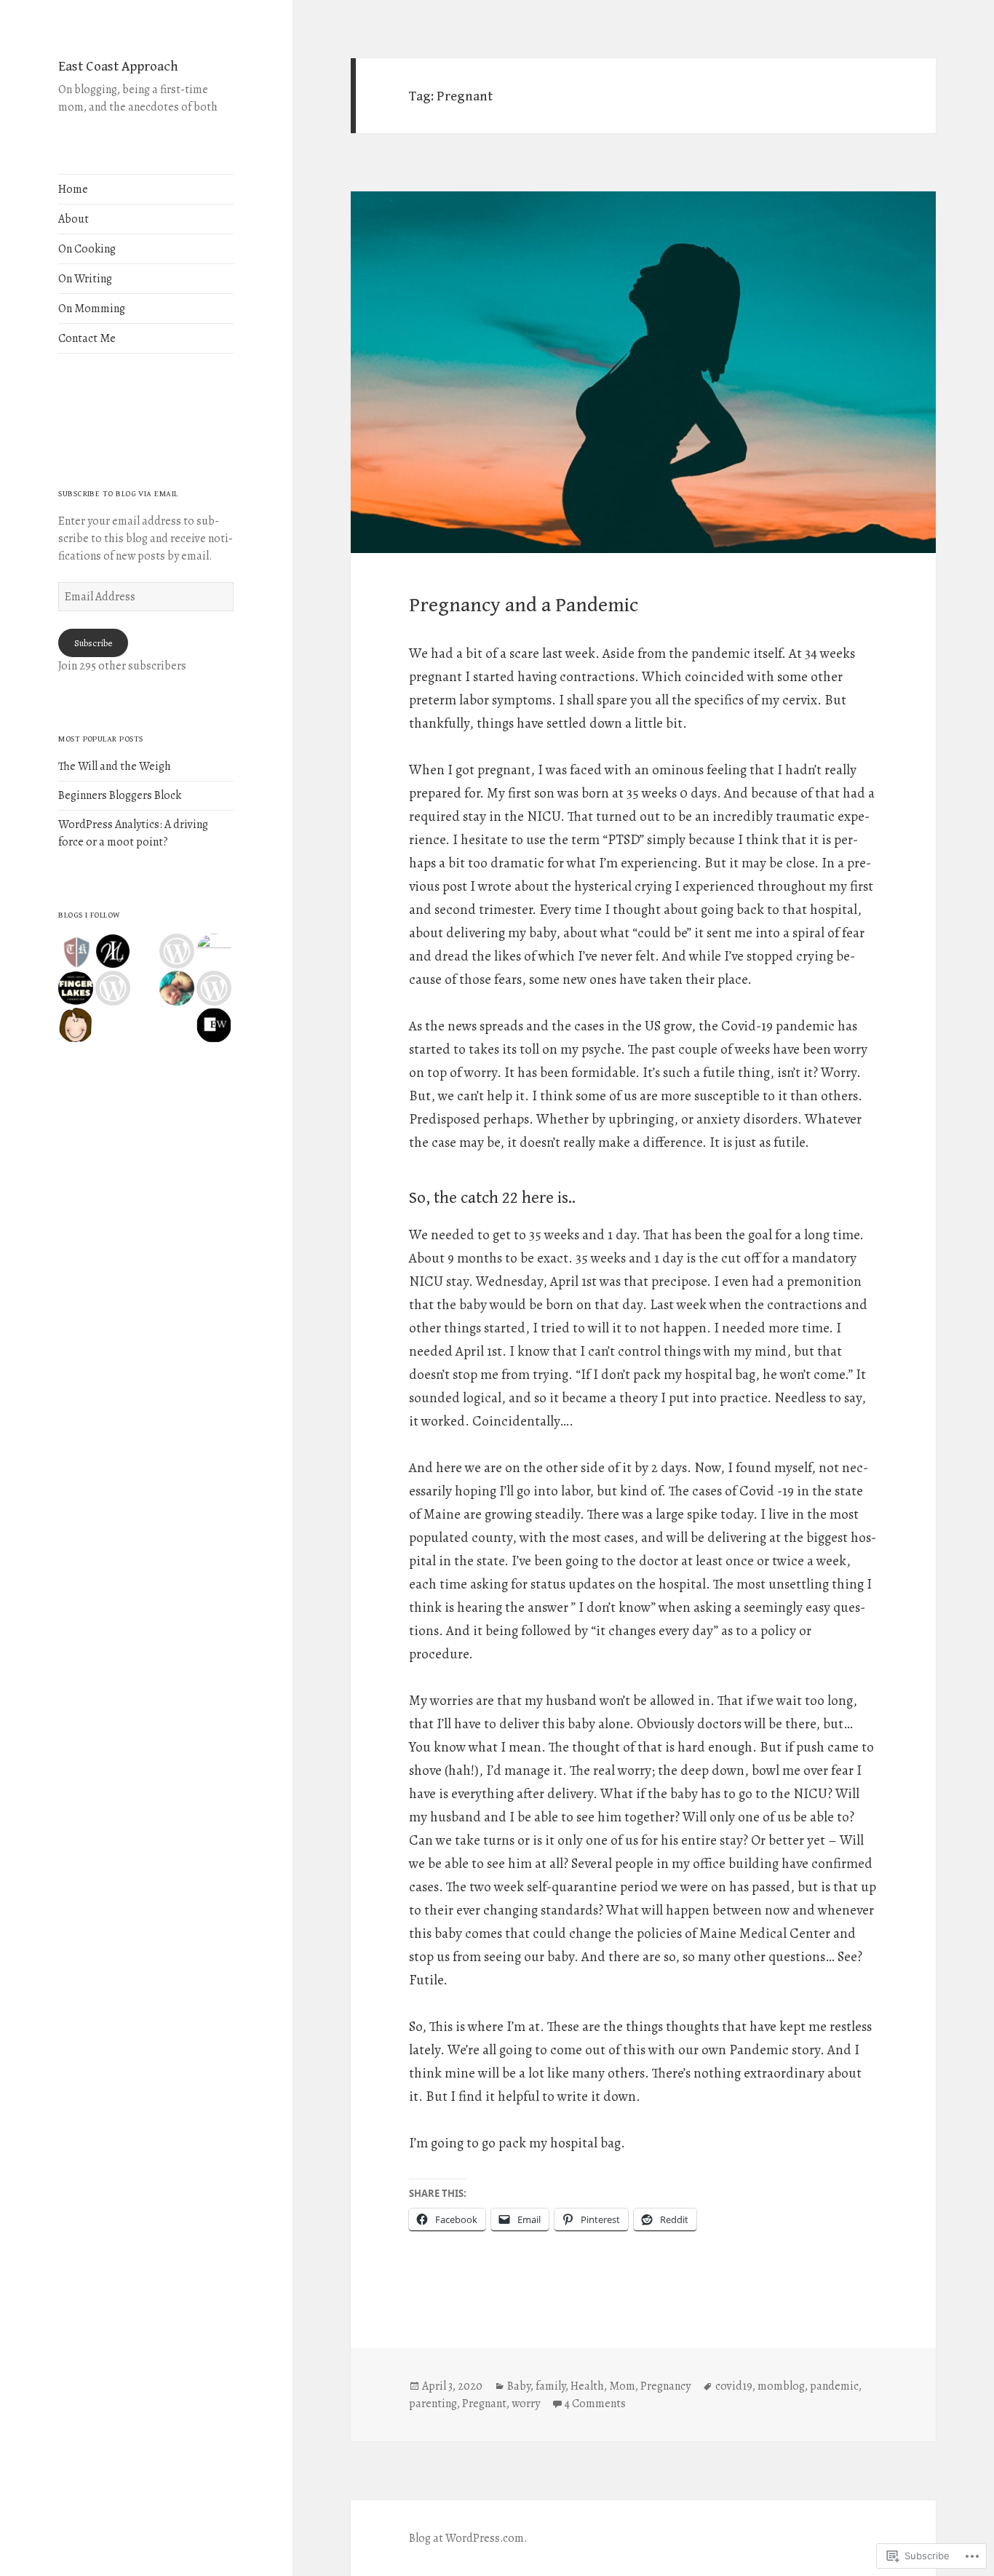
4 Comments (595, 2404)
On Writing (85, 279)
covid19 (734, 2386)
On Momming (92, 309)
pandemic (834, 2386)
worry (526, 2404)
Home (73, 189)
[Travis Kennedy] (76, 951)
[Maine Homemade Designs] (177, 951)
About (73, 219)
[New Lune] (113, 951)
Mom (622, 2386)
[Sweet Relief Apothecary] (214, 951)
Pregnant (484, 2404)
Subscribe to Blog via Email (118, 494)
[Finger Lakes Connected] (76, 988)
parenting (433, 2404)
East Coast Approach (118, 66)
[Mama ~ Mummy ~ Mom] (177, 988)
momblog (781, 2386)
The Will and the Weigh (115, 766)
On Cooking (87, 249)
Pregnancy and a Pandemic (524, 605)
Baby (519, 2386)
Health (587, 2386)
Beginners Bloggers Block (120, 795)
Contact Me (87, 338)
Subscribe (93, 643)
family (550, 2386)
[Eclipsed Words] (214, 1025)
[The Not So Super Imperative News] (113, 988)
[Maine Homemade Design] (214, 988)
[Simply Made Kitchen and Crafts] (76, 1025)
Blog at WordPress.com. (468, 2538)
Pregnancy (665, 2386)
